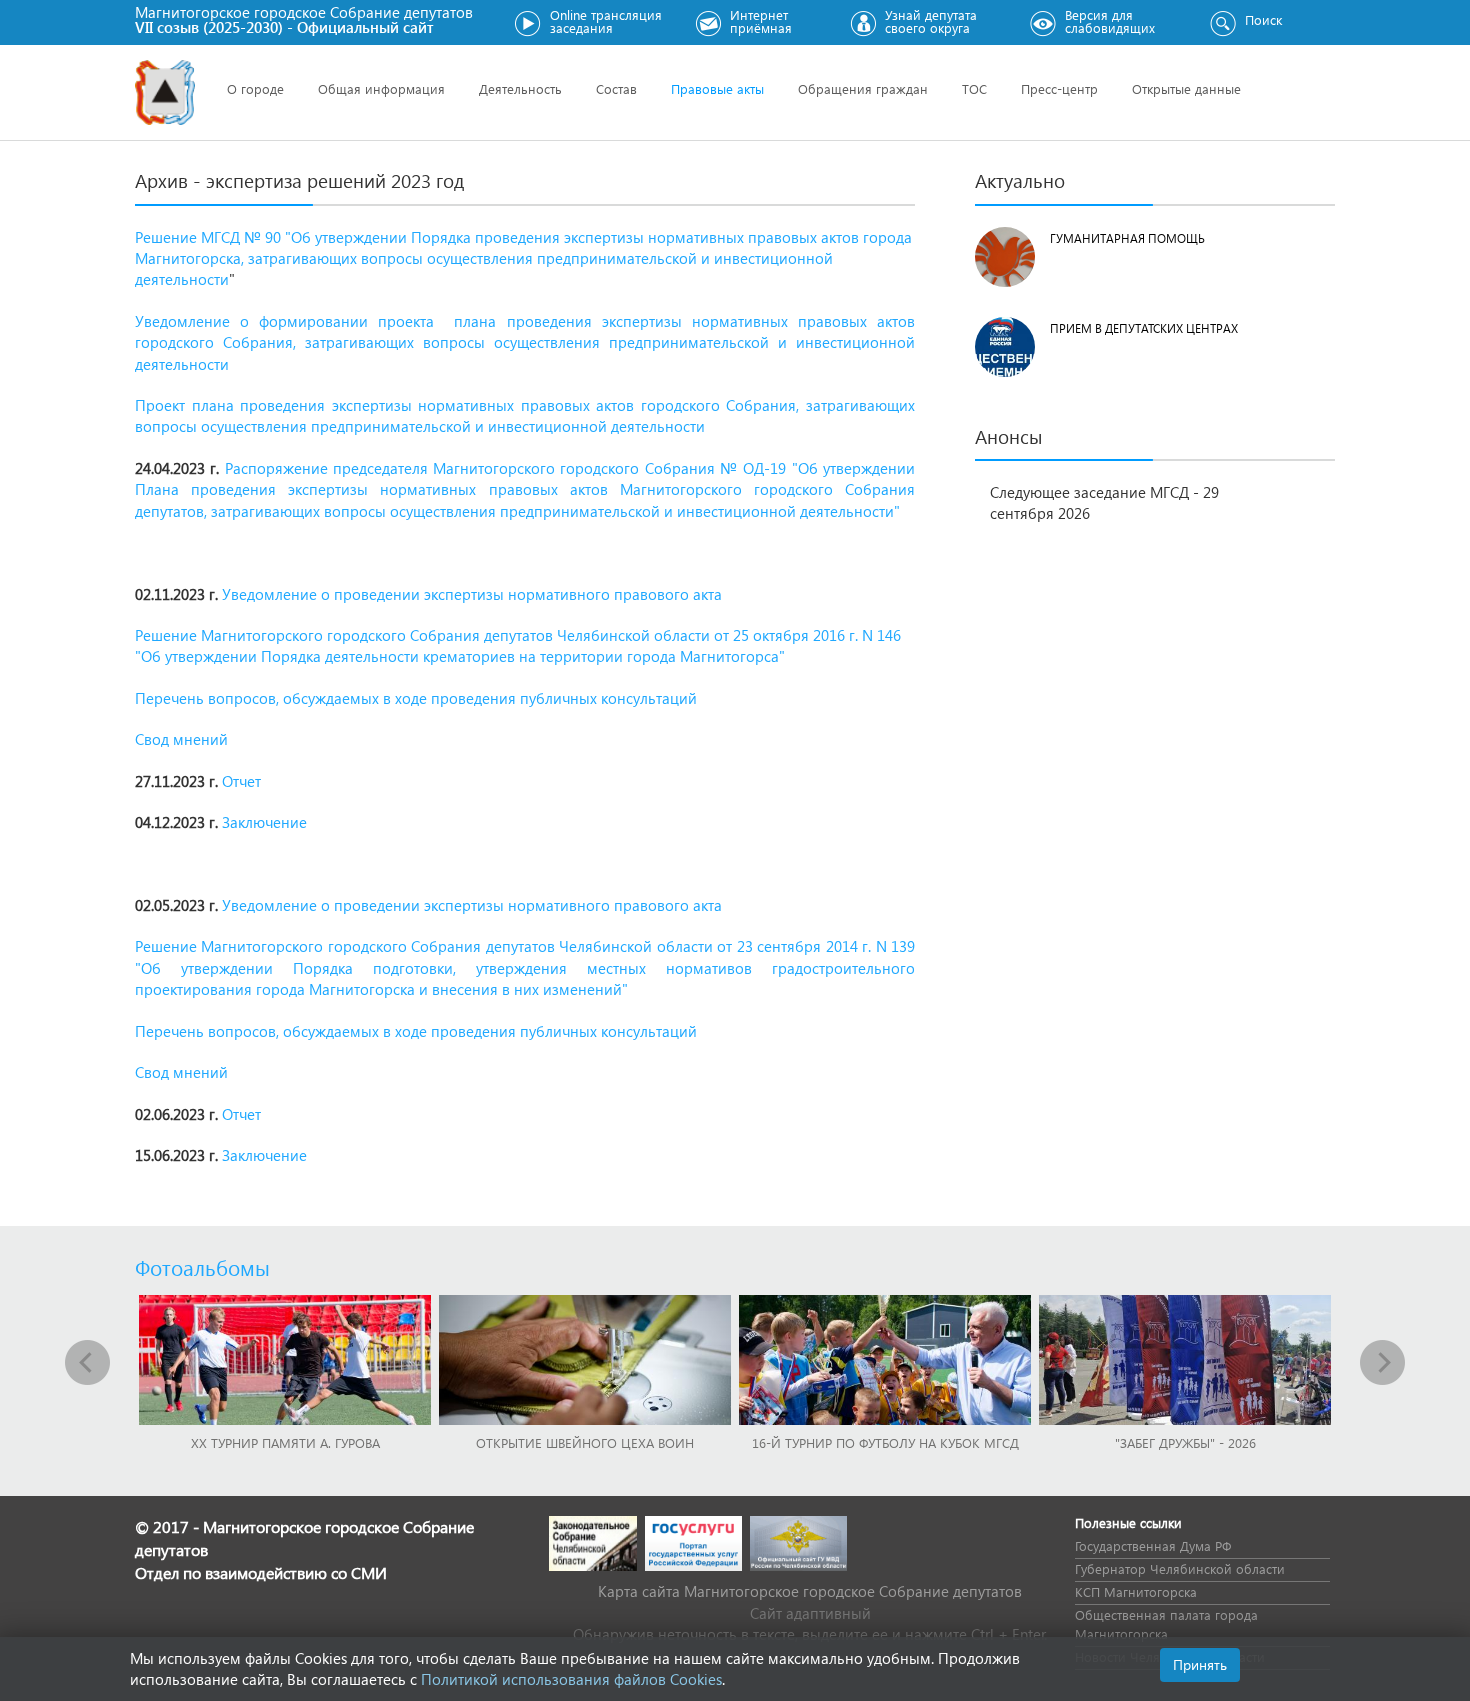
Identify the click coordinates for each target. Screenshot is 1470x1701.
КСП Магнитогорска (1136, 1591)
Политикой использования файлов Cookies (571, 1679)
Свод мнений (181, 739)
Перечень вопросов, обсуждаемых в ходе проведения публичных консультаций (416, 698)
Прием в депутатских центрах (1144, 328)
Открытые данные (1186, 88)
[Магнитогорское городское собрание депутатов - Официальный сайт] (165, 92)
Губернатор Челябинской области (1180, 1568)
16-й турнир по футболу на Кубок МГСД (885, 1442)
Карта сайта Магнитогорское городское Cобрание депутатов (810, 1591)
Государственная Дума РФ (1153, 1545)
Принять (1200, 1664)
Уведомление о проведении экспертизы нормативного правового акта (472, 594)
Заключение (264, 822)
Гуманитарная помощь (1127, 238)
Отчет (241, 781)
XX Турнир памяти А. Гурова (285, 1442)
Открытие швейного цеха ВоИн (585, 1442)
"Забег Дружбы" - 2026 (1185, 1442)
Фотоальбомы (202, 1267)
